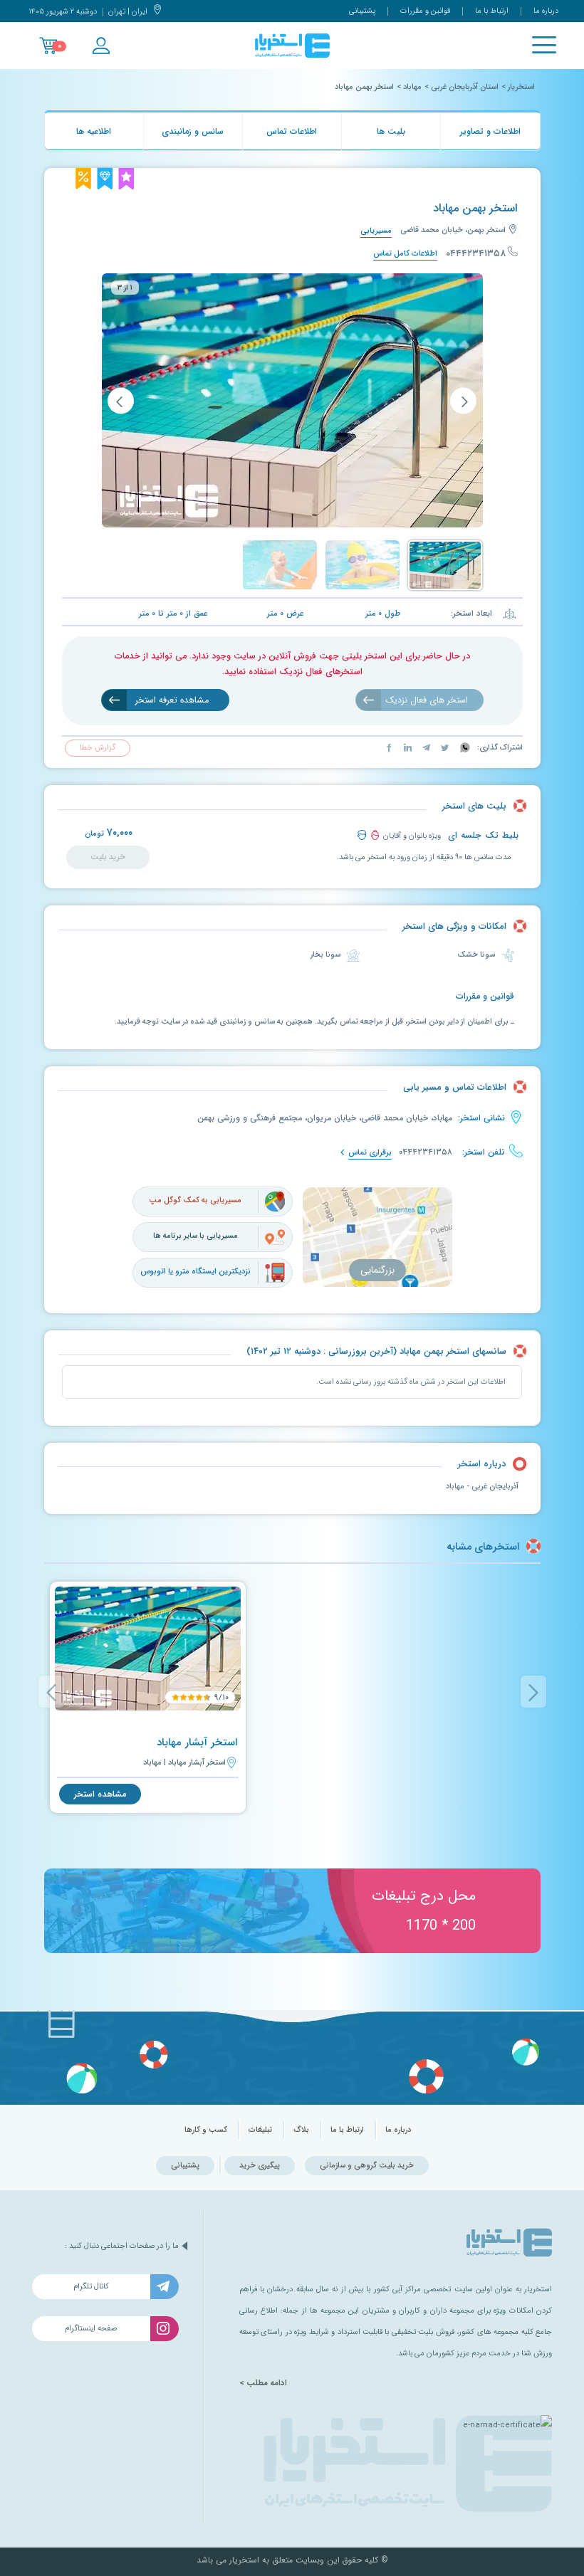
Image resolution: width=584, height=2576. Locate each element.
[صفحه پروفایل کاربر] (100, 46)
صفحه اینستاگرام (91, 2329)
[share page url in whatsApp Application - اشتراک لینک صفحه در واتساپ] (464, 748)
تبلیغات (260, 2130)
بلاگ (301, 2130)
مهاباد (412, 87)
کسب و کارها (206, 2130)
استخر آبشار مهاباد (197, 1742)
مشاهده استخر (100, 1794)
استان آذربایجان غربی (465, 87)
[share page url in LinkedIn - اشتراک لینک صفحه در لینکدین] (407, 748)
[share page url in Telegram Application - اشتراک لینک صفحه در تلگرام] (425, 748)
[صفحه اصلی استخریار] (292, 46)
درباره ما (546, 11)
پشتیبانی (362, 11)
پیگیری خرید (260, 2166)
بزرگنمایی (377, 1270)
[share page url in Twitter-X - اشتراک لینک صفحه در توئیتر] (444, 748)
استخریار (521, 87)
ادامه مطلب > (263, 2383)
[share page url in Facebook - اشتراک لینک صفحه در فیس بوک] (389, 748)
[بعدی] (121, 400)
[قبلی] (463, 400)
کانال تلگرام (91, 2287)
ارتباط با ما (492, 11)
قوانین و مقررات (425, 11)
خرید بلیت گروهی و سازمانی (367, 2166)
